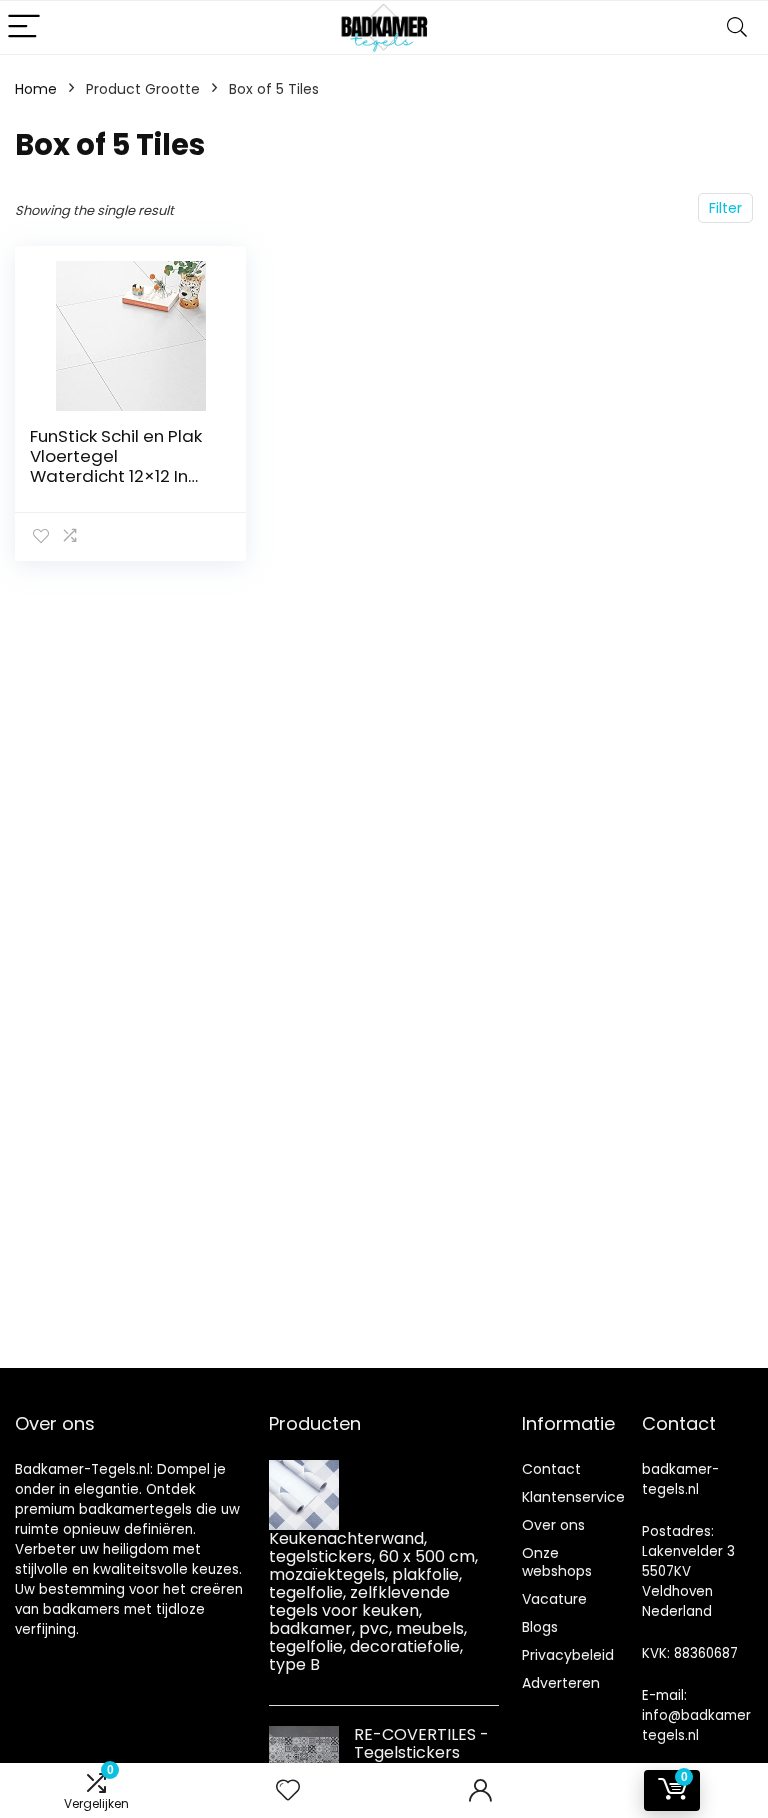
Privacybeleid (568, 1655)
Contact (551, 1469)
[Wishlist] (288, 1790)
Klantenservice (573, 1497)
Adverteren (561, 1683)
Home (36, 89)
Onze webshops (557, 1562)
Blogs (540, 1627)
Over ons (553, 1525)
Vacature (554, 1599)
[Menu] (24, 27)
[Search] (737, 27)
